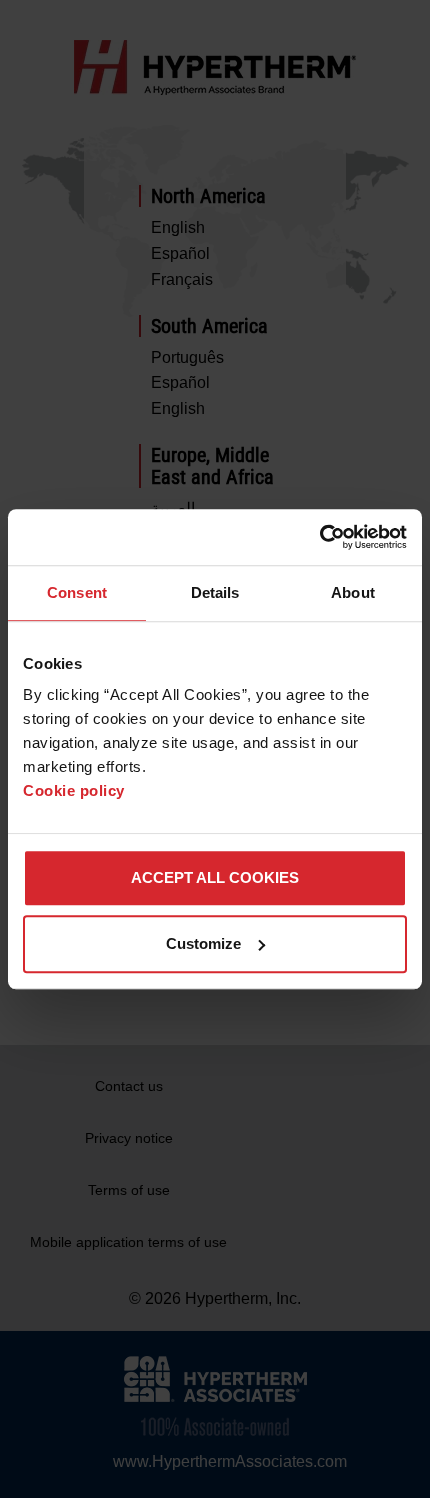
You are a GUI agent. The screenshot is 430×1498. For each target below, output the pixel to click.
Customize (203, 943)
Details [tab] (215, 592)
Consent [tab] (77, 592)
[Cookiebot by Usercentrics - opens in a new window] (319, 537)
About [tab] (353, 592)
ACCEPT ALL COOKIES (215, 877)
